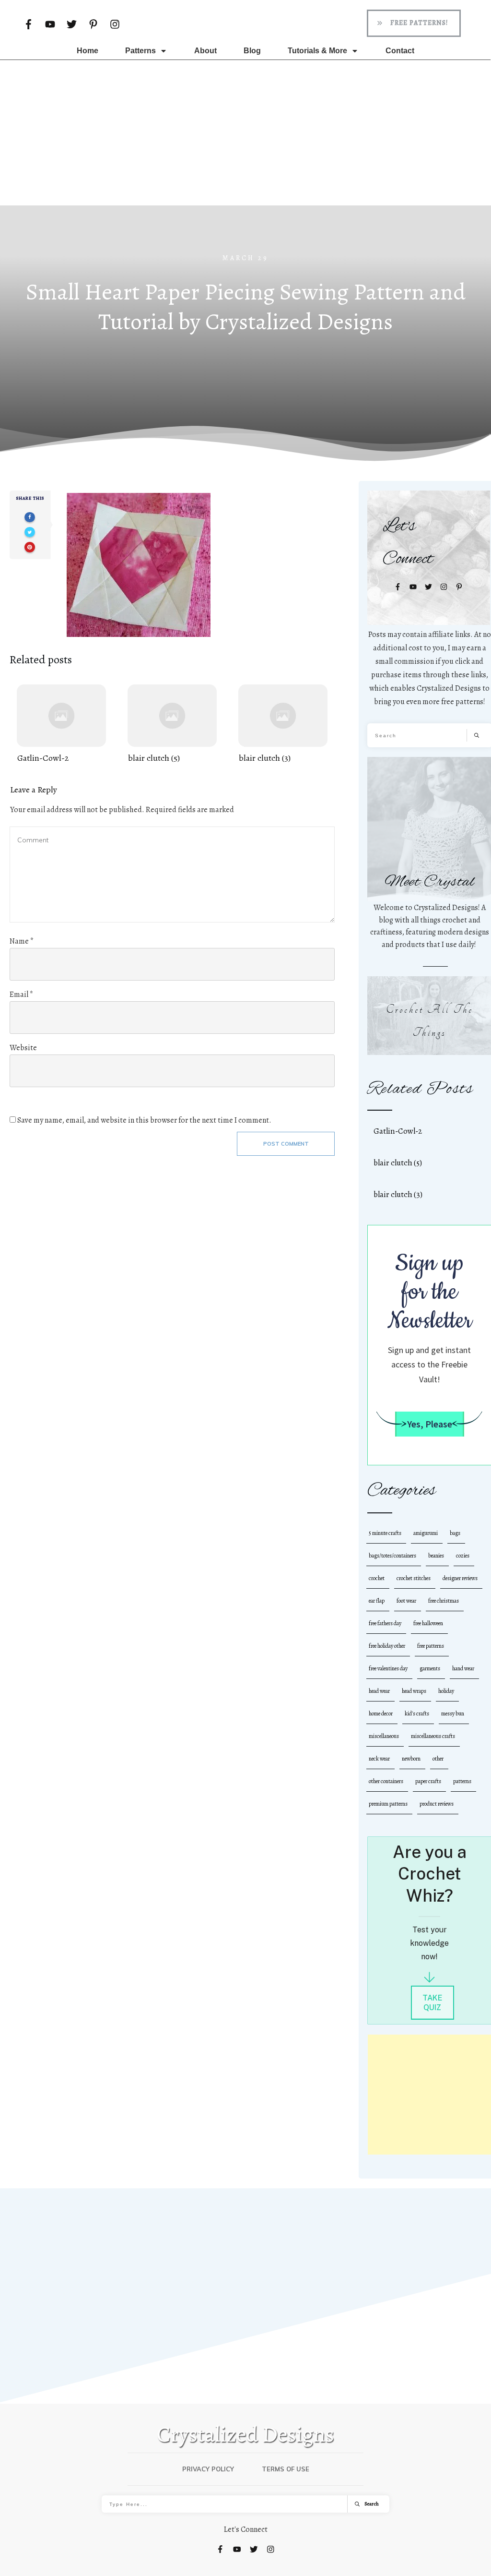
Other (438, 1759)
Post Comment (286, 1144)
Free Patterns (431, 1646)
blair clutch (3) (283, 725)
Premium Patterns (388, 1804)
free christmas (444, 1601)
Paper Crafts (428, 1781)
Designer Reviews (460, 1578)
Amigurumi (426, 1533)
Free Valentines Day (388, 1668)
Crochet (377, 1578)
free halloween (428, 1623)
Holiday (446, 1691)
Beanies (436, 1556)
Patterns (462, 1781)
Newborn (411, 1759)
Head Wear (379, 1691)
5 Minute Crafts (385, 1533)
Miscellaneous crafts (433, 1736)
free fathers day (385, 1623)
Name (22, 941)
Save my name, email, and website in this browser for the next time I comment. (144, 1120)
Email (21, 994)
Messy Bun (453, 1713)
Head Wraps (414, 1691)
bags (455, 1533)
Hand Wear (463, 1668)
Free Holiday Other (387, 1646)
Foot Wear (406, 1601)
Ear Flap (377, 1601)
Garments (430, 1668)
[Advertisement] (245, 132)
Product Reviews (437, 1804)
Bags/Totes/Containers (392, 1556)
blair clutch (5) (172, 725)
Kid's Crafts (417, 1713)
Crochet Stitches (414, 1578)
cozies (463, 1556)
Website (23, 1048)
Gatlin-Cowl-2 (61, 725)
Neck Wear (379, 1759)
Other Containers (386, 1781)
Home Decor (381, 1713)
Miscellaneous (384, 1736)
